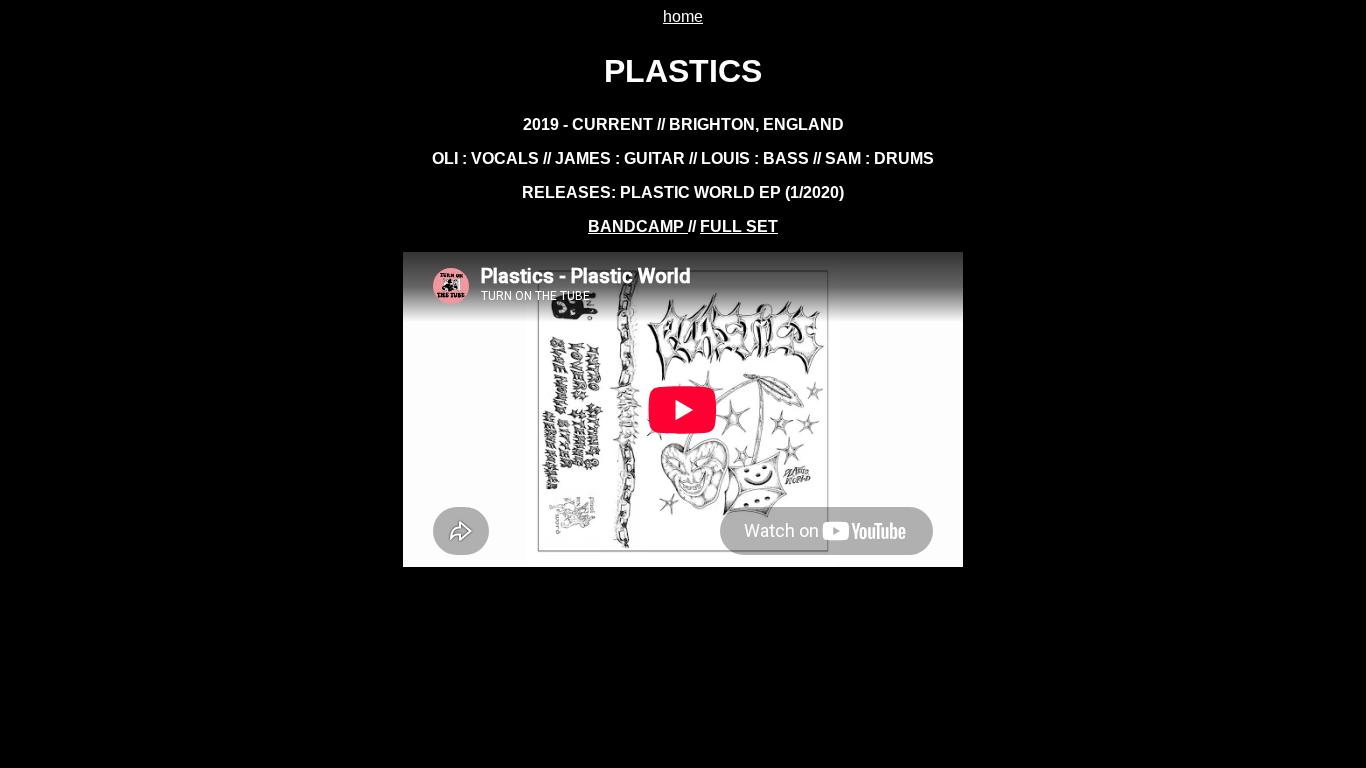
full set (739, 226)
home (683, 16)
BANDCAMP (638, 226)
